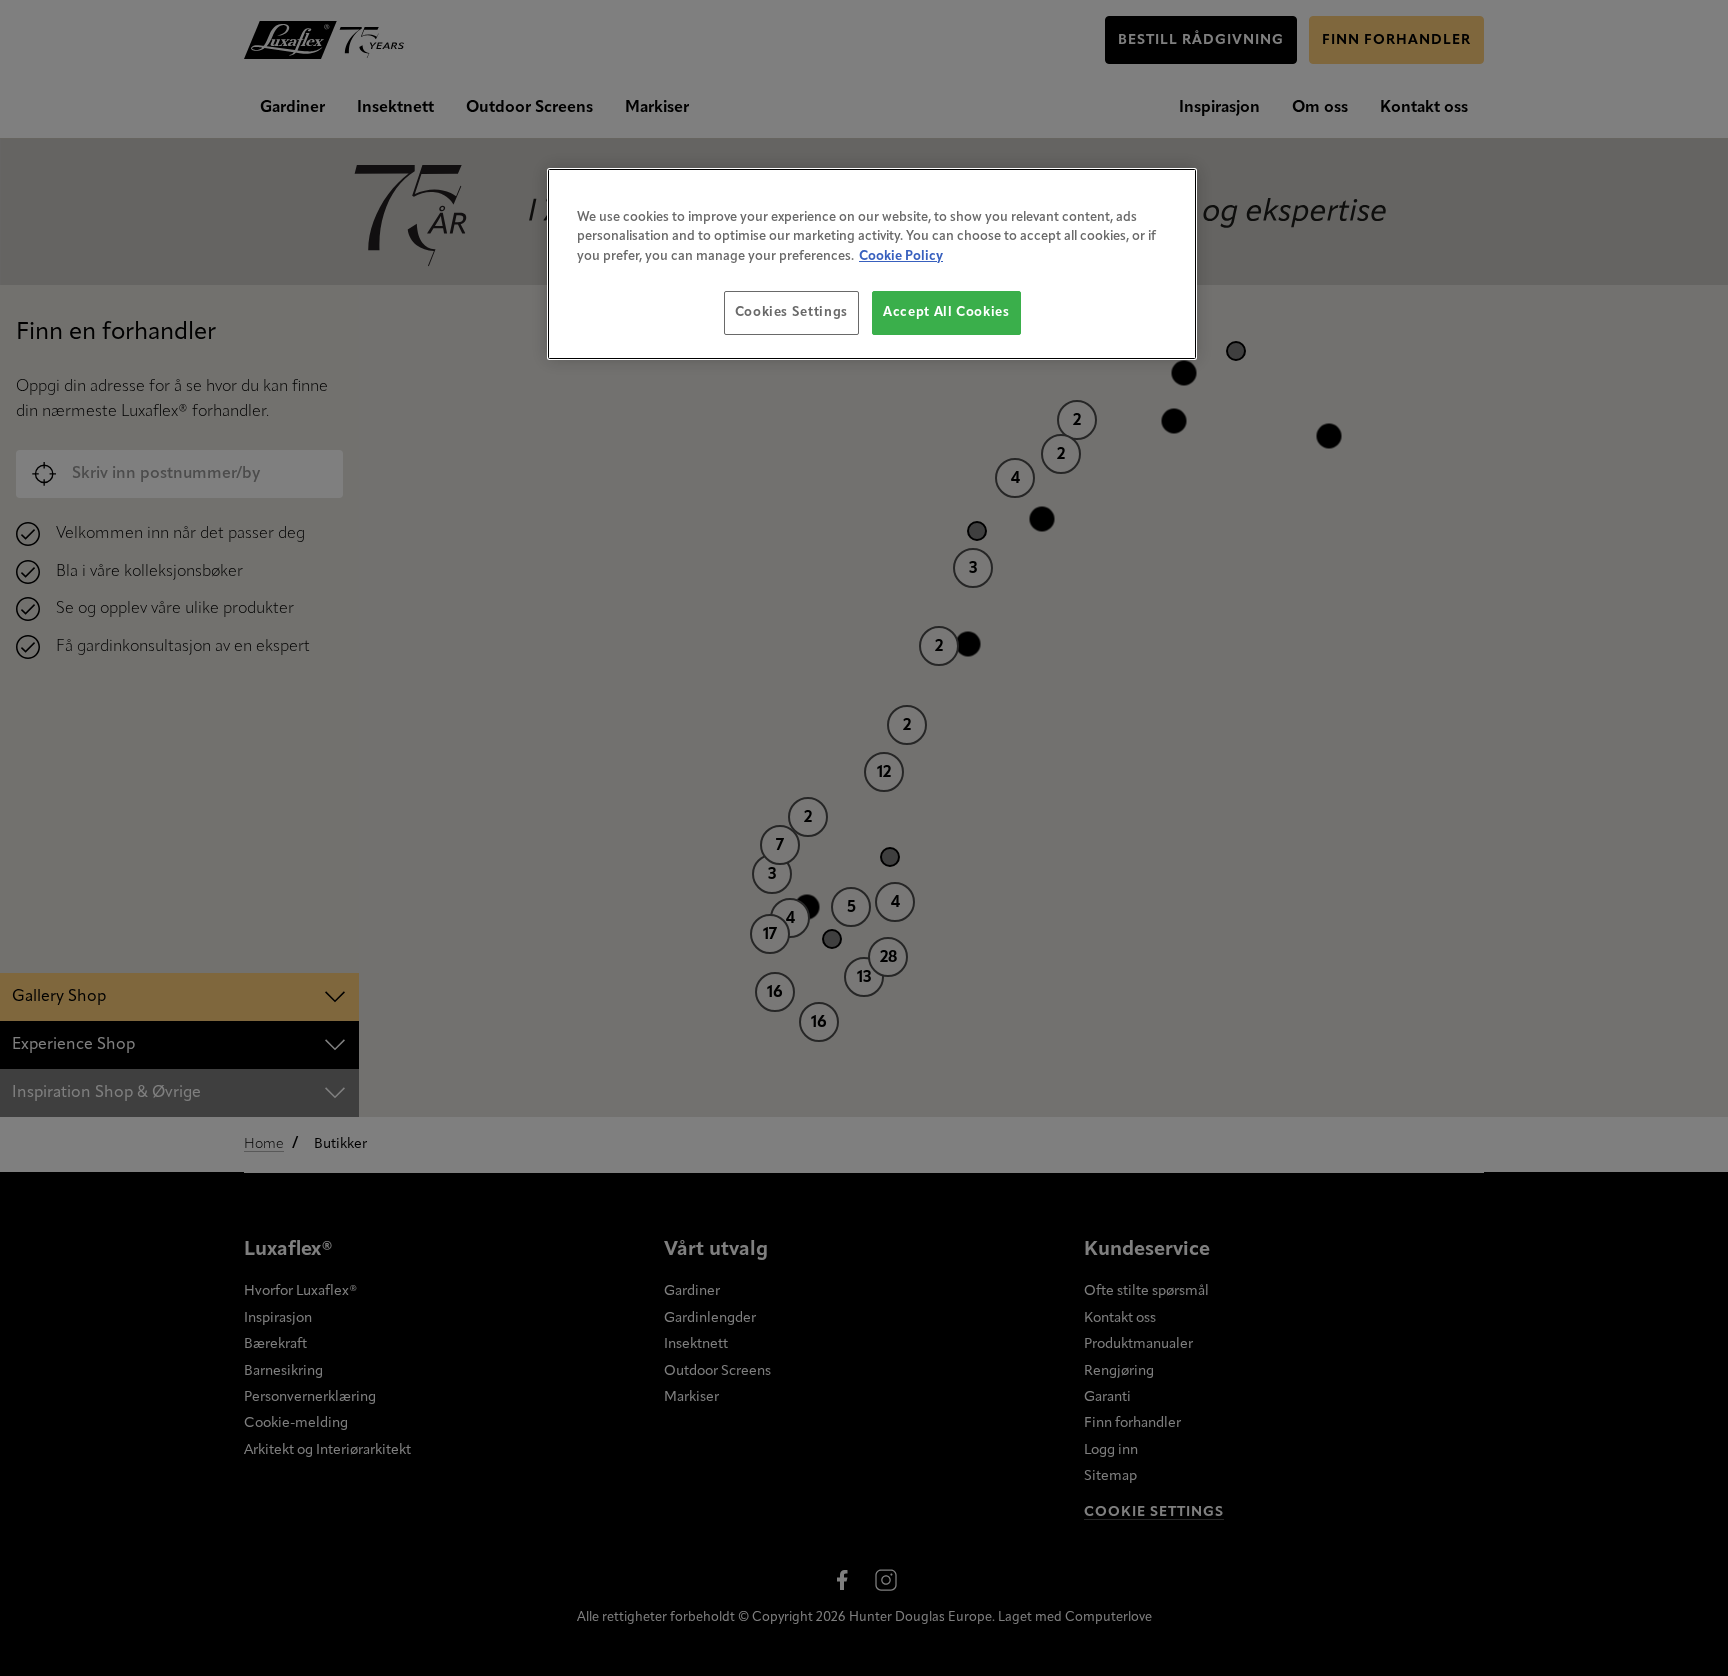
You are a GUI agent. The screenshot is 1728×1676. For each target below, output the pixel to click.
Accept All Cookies (946, 312)
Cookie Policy (901, 256)
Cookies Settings (791, 312)
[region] (872, 264)
